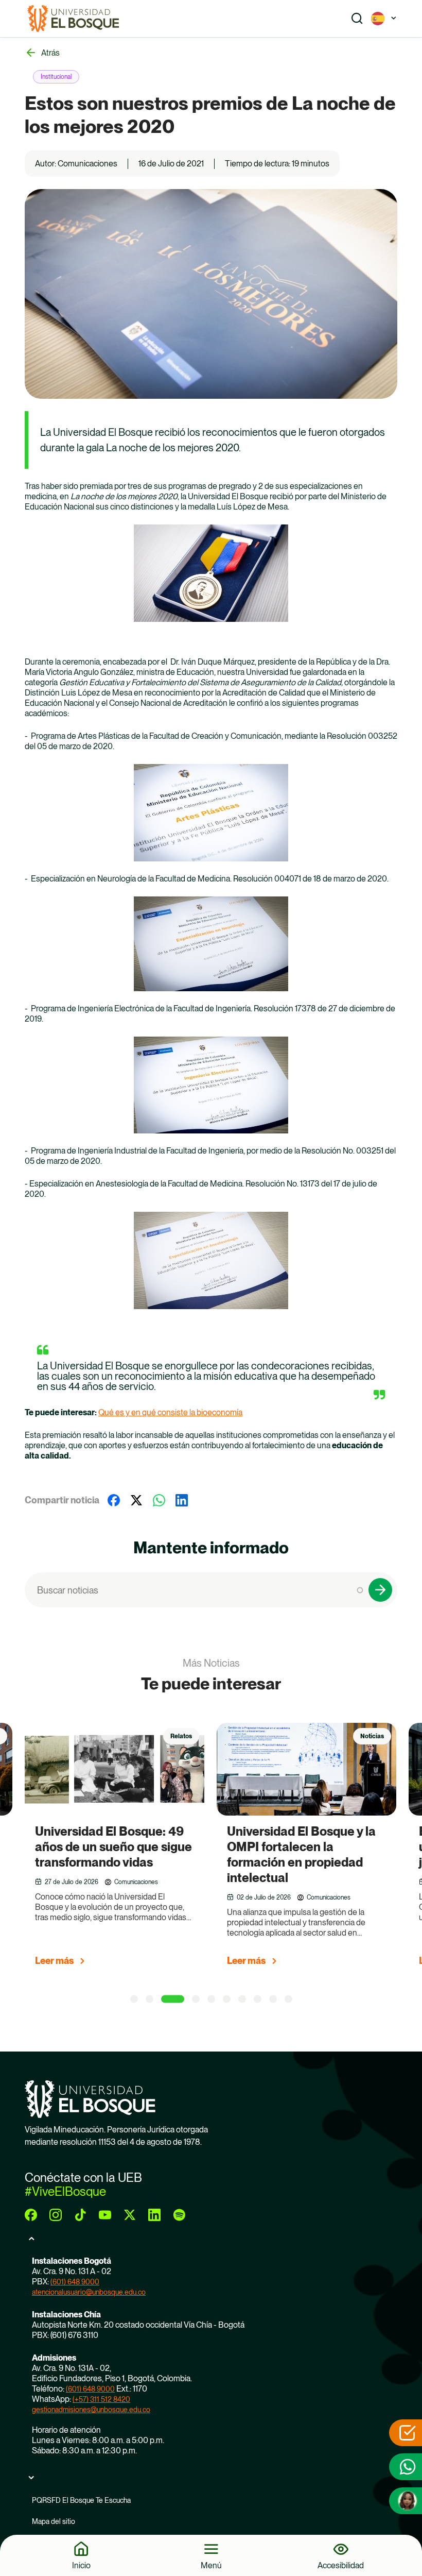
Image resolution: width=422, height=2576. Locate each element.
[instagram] (56, 2215)
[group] (127, 1849)
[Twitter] (136, 1500)
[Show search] (357, 19)
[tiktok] (80, 2215)
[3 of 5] (173, 1999)
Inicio (81, 2565)
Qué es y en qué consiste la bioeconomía (170, 1412)
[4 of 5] (196, 1999)
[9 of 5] (273, 1999)
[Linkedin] (182, 1500)
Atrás (50, 53)
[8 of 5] (258, 1999)
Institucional (56, 77)
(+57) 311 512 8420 (101, 2399)
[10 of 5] (288, 1999)
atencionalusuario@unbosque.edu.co (89, 2292)
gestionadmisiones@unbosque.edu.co (91, 2410)
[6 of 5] (227, 1999)
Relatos (181, 1736)
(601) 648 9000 (75, 2282)
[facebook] (31, 2215)
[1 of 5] (134, 1999)
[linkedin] (154, 2215)
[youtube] (105, 2215)
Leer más (54, 1961)
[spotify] (179, 2215)
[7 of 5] (242, 1999)
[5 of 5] (211, 1999)
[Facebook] (114, 1500)
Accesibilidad (341, 2565)
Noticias (372, 1736)
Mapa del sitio (54, 2521)
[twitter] (130, 2215)
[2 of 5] (150, 1999)
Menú (211, 2565)
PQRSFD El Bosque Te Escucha (81, 2500)
